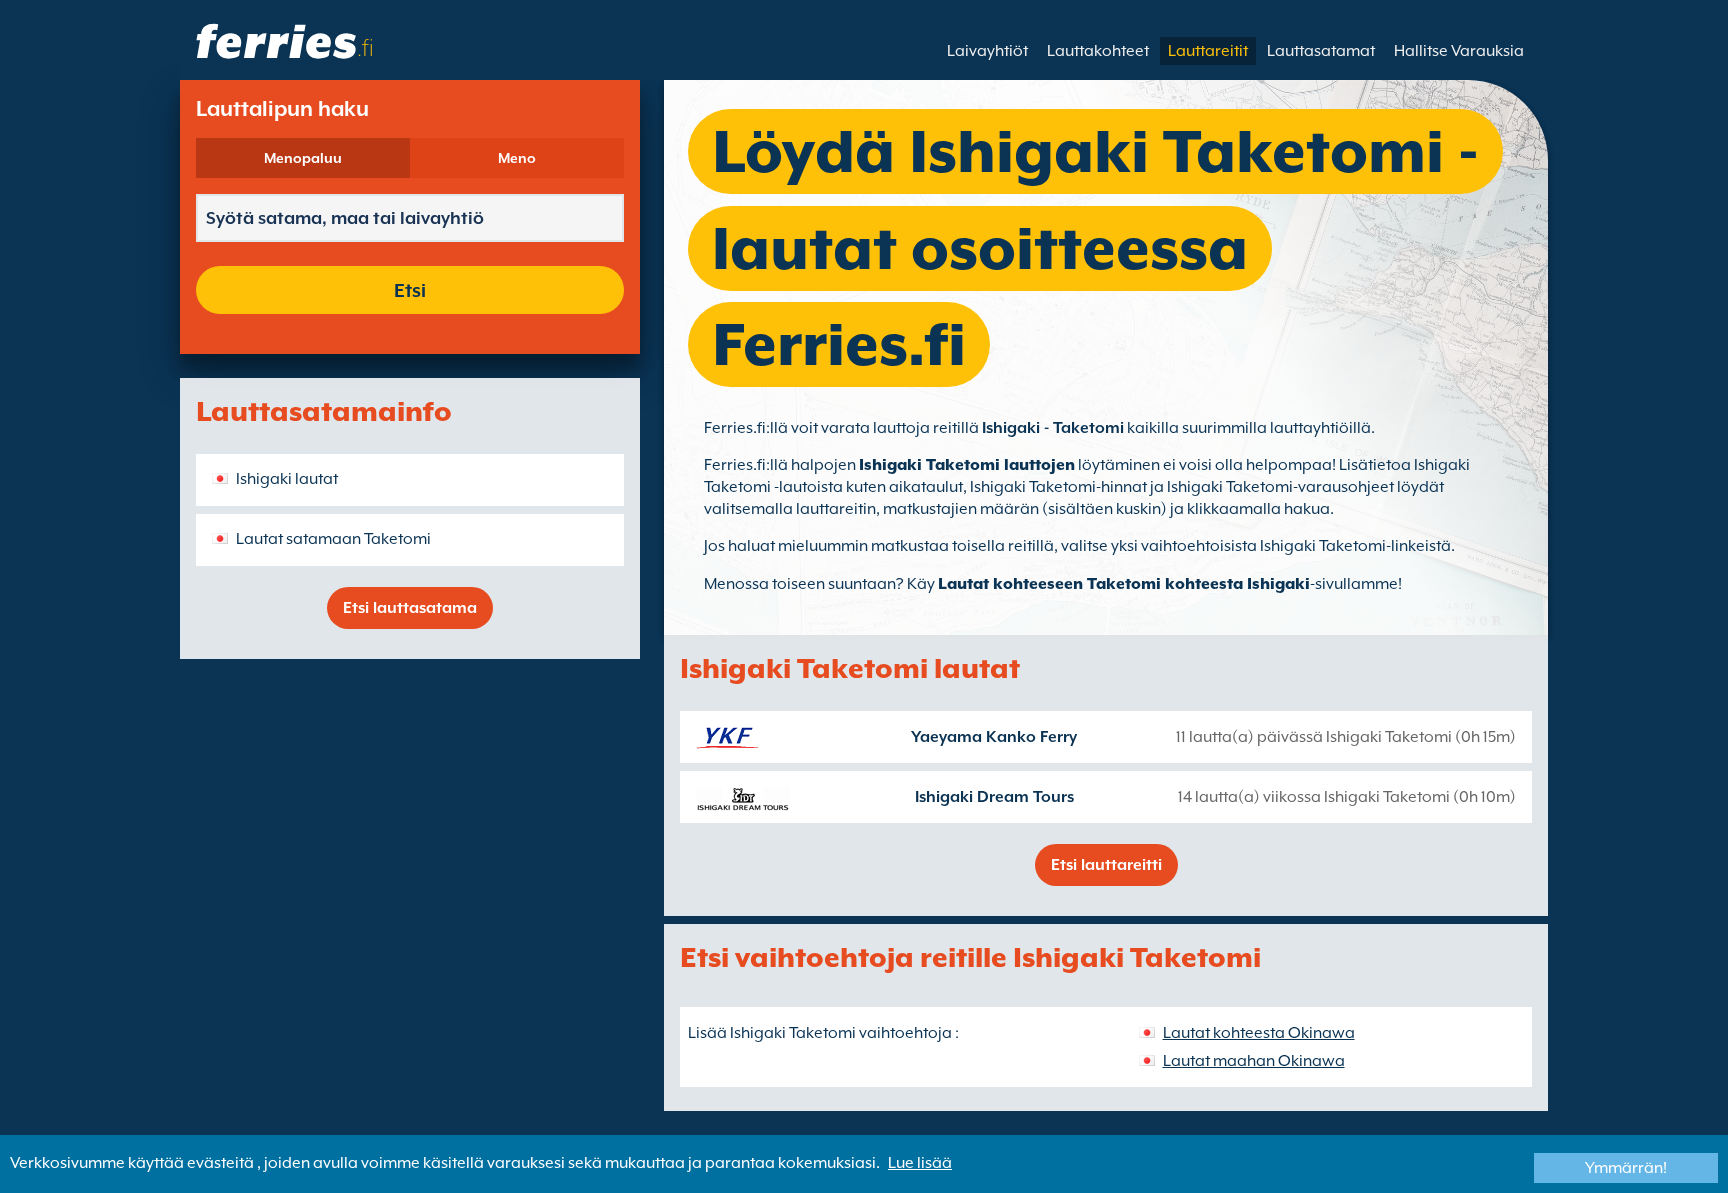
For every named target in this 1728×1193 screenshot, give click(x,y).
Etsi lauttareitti (1106, 865)
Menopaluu (303, 158)
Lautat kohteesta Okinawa (1259, 1033)
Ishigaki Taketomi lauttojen (967, 465)
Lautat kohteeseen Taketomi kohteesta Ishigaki (1124, 584)
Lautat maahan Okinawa (1254, 1061)
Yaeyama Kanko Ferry (994, 737)
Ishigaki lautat (287, 479)
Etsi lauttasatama (410, 608)
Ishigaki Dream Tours (994, 797)
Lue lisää (920, 1163)
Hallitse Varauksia (1459, 51)
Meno (517, 158)
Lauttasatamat (1321, 51)
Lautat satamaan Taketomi (333, 539)
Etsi (410, 290)
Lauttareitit (1208, 51)
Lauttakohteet (1098, 51)
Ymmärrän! (1626, 1168)
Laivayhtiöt (987, 51)
